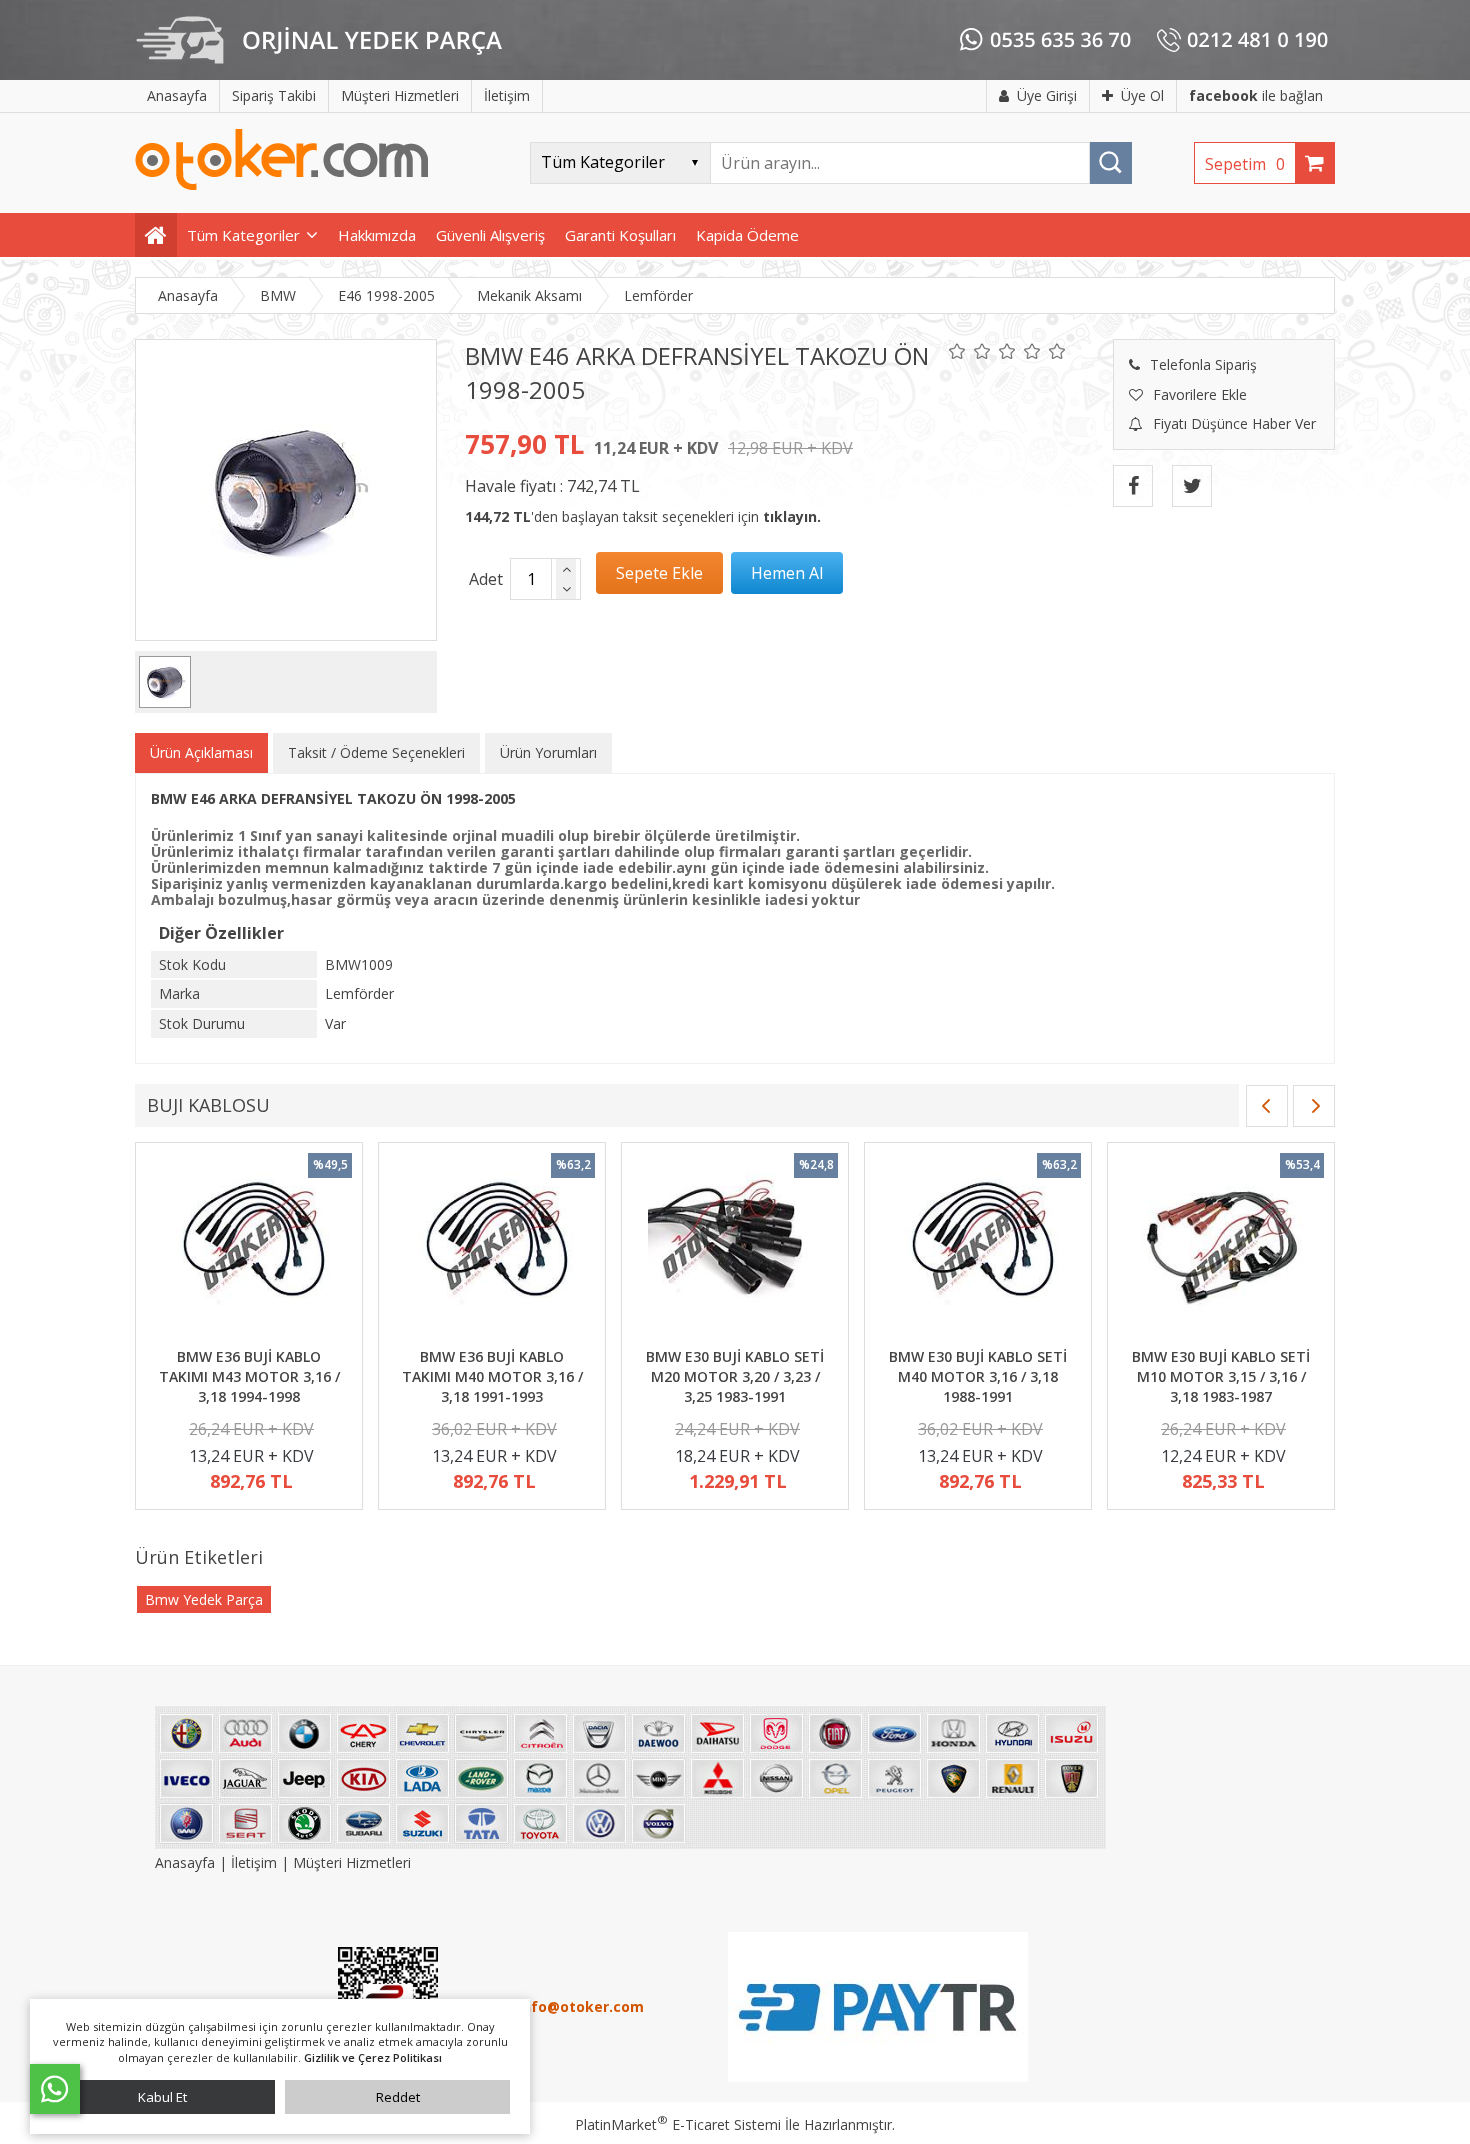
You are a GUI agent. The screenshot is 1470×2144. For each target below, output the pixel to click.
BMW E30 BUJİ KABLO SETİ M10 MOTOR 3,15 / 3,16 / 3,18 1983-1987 (1221, 1376)
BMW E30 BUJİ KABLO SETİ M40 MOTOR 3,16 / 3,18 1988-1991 (978, 1376)
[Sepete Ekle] (659, 573)
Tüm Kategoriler (243, 235)
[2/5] (970, 351)
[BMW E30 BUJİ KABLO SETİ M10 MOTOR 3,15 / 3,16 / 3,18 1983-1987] (1221, 1248)
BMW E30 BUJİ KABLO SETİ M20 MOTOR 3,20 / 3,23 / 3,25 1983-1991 (735, 1376)
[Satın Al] (787, 573)
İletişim (254, 1862)
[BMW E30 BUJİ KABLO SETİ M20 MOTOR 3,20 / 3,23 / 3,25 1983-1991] (735, 1248)
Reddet (398, 2097)
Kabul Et (162, 2097)
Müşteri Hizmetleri (352, 1862)
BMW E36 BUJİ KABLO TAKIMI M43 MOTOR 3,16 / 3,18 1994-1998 (249, 1376)
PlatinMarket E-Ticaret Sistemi (678, 2124)
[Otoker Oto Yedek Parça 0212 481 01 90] (282, 185)
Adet (486, 579)
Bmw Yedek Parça (204, 1599)
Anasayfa (187, 1862)
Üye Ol (1142, 95)
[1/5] (957, 351)
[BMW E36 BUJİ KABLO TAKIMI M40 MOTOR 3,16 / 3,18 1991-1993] (492, 1248)
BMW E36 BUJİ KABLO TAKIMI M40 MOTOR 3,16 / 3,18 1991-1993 (492, 1376)
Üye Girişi (1047, 95)
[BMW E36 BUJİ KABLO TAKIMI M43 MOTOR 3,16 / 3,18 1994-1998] (249, 1248)
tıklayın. (792, 516)
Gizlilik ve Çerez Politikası (373, 2057)
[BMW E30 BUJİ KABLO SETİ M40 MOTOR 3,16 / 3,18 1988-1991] (978, 1248)
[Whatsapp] (55, 2089)
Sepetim (1245, 164)
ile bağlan (1256, 95)
